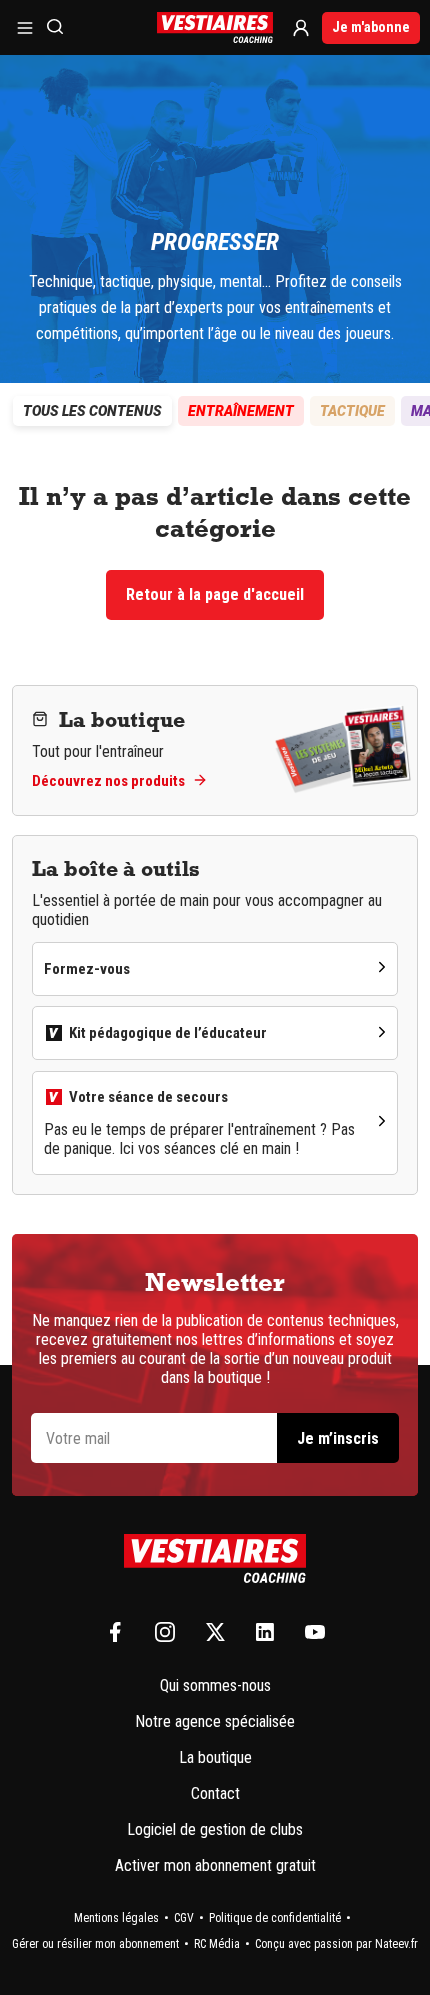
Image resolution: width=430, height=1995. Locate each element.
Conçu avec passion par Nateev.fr (336, 1944)
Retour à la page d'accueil (215, 594)
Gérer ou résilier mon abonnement (95, 1944)
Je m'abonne (371, 27)
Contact (215, 1793)
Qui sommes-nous (215, 1685)
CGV (184, 1918)
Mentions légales (116, 1918)
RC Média (217, 1944)
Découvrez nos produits (108, 781)
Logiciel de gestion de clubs (215, 1829)
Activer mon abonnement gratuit (215, 1865)
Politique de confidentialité (275, 1918)
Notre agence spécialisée (215, 1721)
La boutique (215, 1757)
